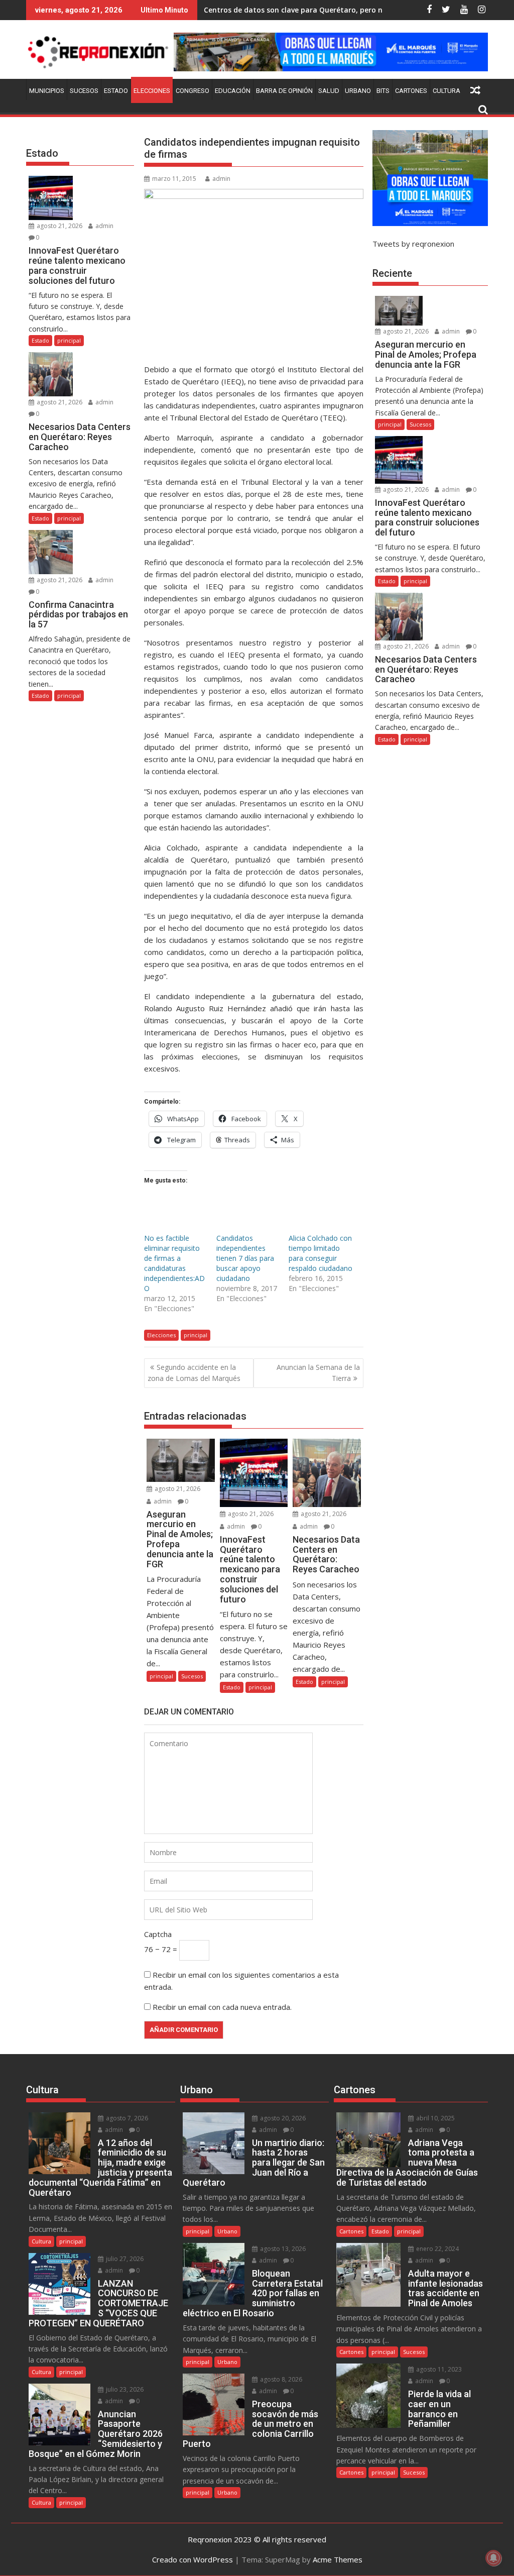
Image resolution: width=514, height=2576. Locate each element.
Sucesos (84, 91)
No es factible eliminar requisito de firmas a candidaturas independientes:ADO (174, 1263)
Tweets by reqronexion (413, 244)
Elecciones (152, 91)
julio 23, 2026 (124, 2389)
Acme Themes (338, 2559)
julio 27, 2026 (124, 2259)
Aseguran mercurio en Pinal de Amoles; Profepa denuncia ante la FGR (325, 10)
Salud (329, 91)
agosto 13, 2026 (282, 2249)
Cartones (411, 91)
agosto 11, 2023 (438, 2369)
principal (196, 1335)
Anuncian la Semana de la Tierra (318, 1373)
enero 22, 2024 (437, 2249)
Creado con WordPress (192, 2559)
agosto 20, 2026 (282, 2118)
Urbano (358, 91)
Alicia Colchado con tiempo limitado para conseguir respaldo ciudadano (320, 1253)
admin (221, 179)
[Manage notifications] (493, 2558)
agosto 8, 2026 (280, 2379)
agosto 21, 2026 (177, 1489)
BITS (383, 91)
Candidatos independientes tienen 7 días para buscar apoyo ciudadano (245, 1258)
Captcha (158, 1934)
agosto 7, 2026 (126, 2118)
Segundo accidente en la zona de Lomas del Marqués (194, 1373)
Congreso (192, 91)
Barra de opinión (284, 91)
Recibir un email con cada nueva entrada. (222, 2007)
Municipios (47, 91)
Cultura (446, 91)
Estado (116, 91)
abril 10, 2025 (435, 2118)
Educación (233, 91)
